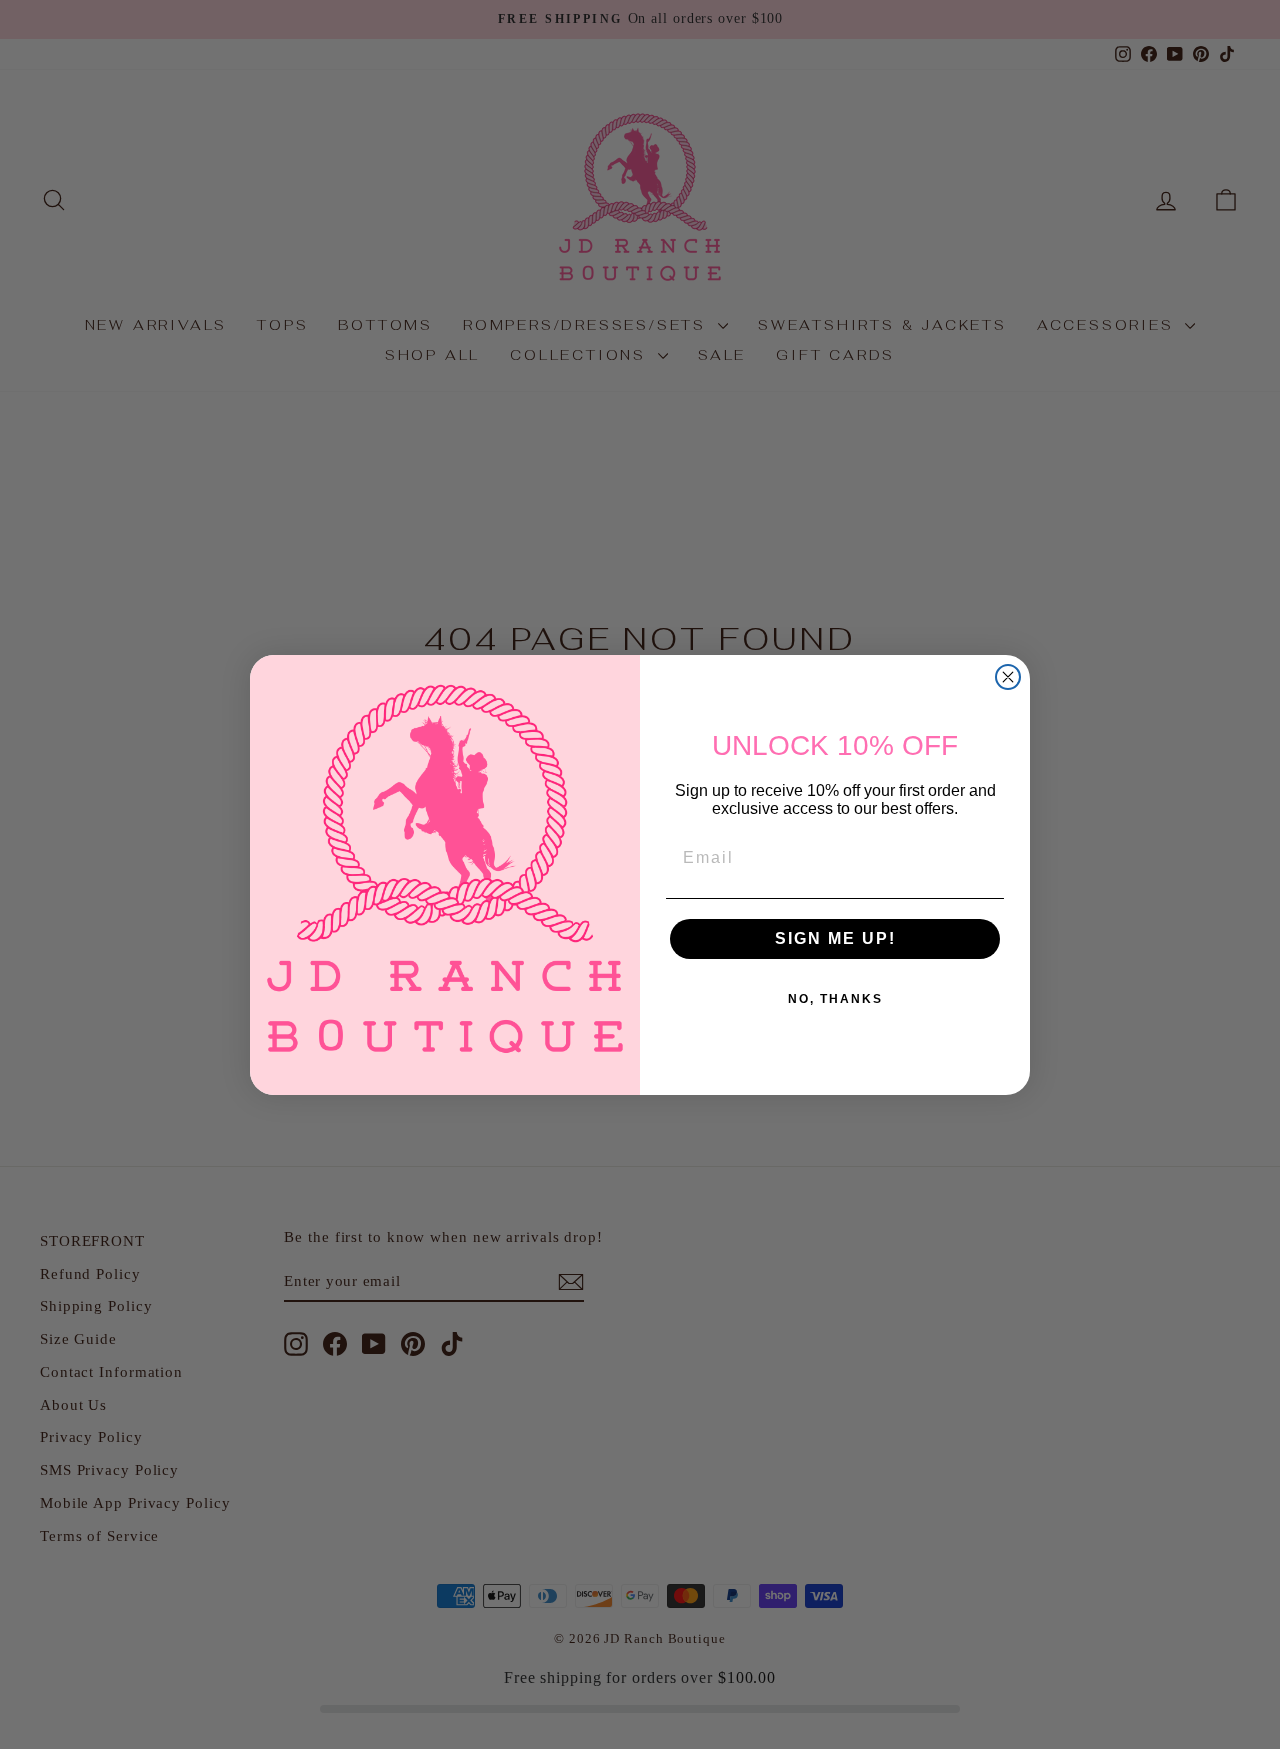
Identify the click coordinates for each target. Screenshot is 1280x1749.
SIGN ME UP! (835, 938)
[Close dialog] (1008, 677)
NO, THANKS (835, 999)
